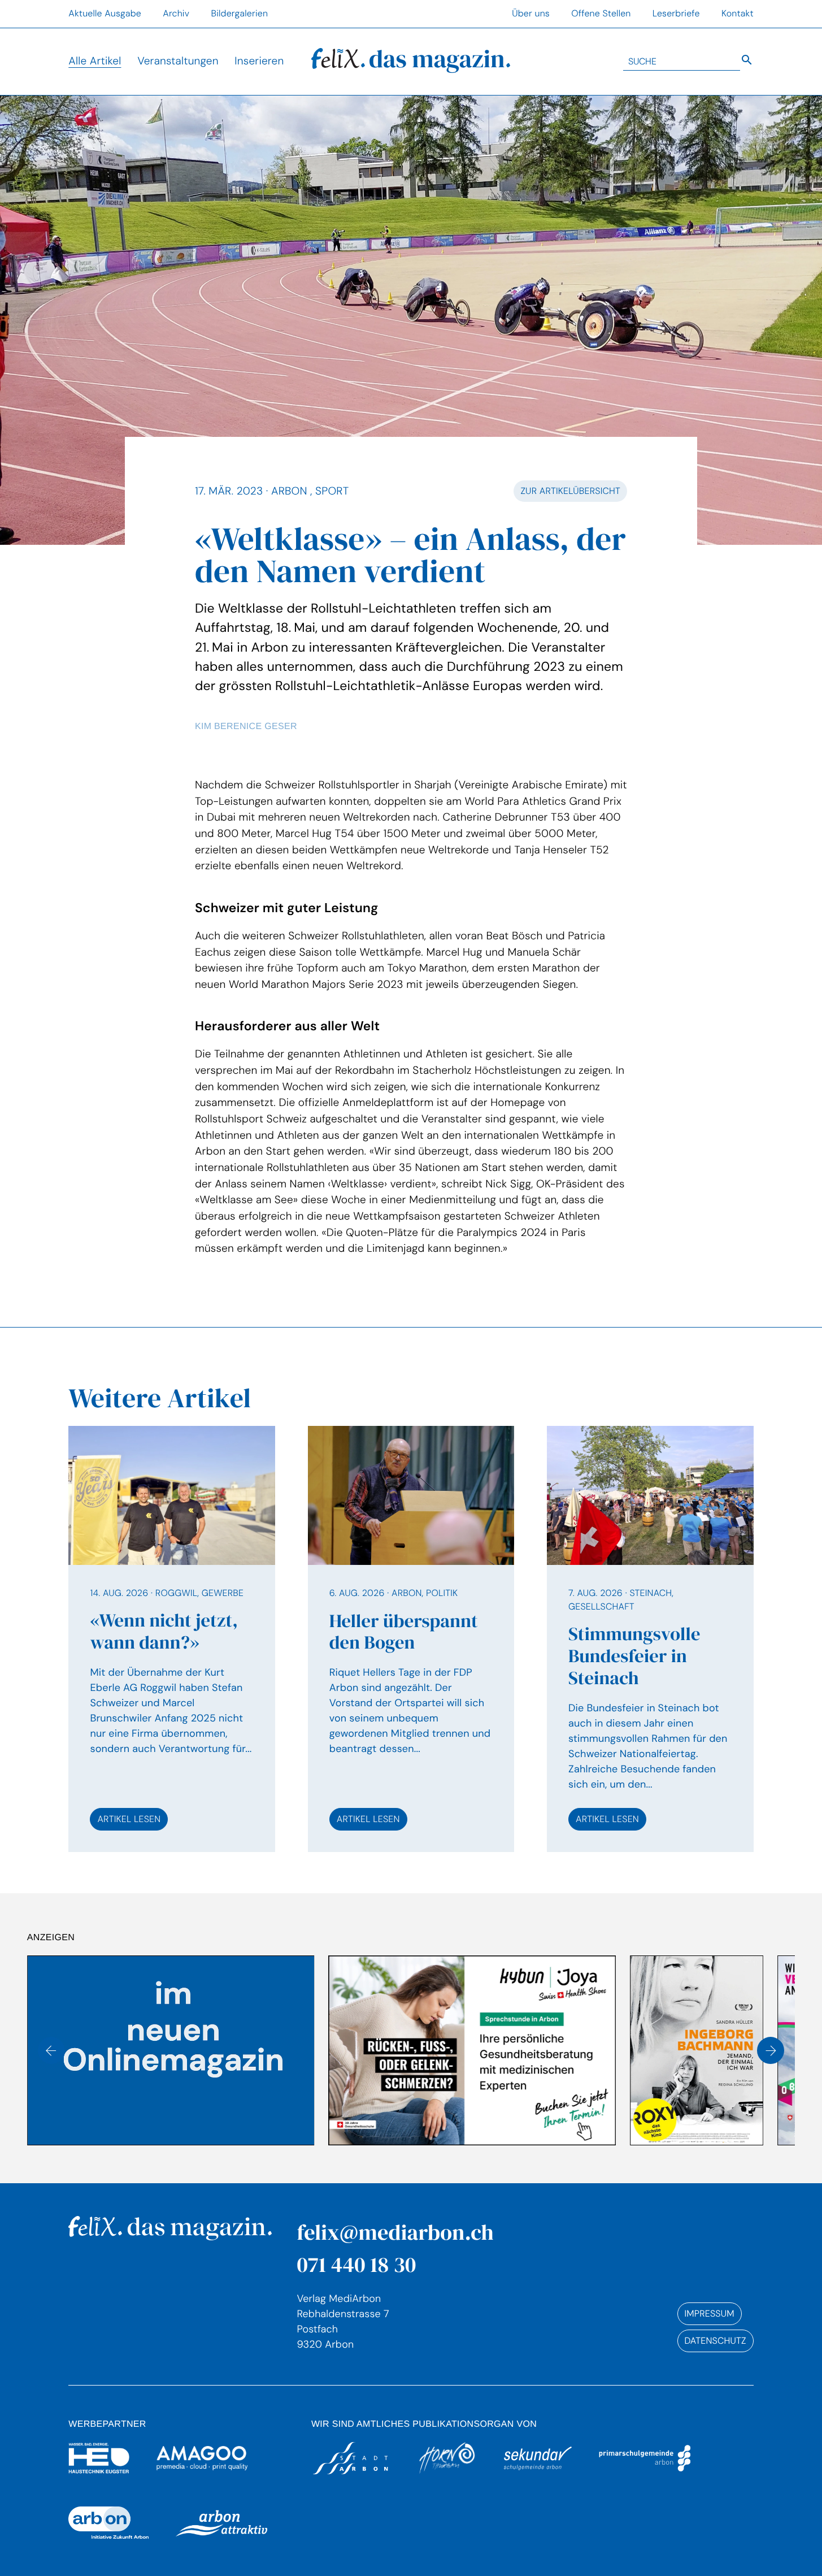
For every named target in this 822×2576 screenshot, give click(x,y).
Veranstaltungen (178, 61)
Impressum (710, 2313)
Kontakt (738, 13)
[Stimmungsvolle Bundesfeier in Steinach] (650, 1639)
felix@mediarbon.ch (395, 2232)
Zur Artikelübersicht (570, 491)
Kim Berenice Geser (246, 727)
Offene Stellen (601, 13)
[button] (51, 2050)
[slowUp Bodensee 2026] (697, 2050)
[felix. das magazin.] (411, 61)
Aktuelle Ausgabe (105, 13)
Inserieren (259, 61)
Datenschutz (716, 2341)
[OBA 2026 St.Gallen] (544, 2050)
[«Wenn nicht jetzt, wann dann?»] (172, 1639)
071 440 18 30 (356, 2264)
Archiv (176, 13)
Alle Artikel (95, 61)
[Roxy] (395, 2050)
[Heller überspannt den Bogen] (411, 1639)
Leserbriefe (676, 13)
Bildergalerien (239, 13)
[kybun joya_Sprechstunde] (171, 2050)
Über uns (531, 13)
